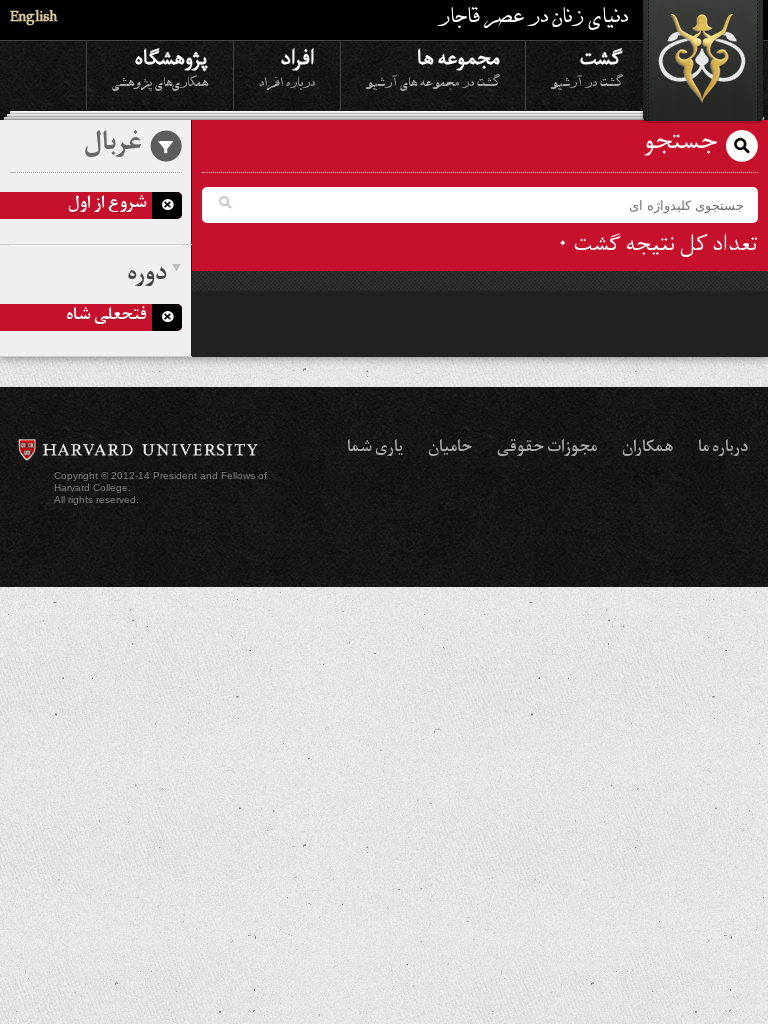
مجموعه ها (433, 67)
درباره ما (723, 449)
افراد (287, 67)
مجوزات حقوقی (547, 449)
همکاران (647, 449)
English (33, 19)
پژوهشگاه (160, 67)
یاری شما (375, 449)
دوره (147, 276)
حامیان (450, 449)
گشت (587, 67)
